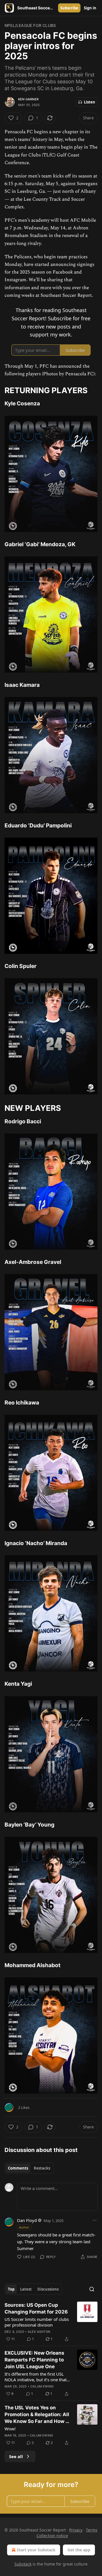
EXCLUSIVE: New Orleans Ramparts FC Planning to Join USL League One (34, 2360)
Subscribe (69, 8)
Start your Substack (36, 2550)
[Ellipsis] (95, 2220)
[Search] (92, 2289)
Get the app (79, 2550)
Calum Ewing (42, 2386)
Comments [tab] (18, 2168)
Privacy (76, 2530)
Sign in (90, 8)
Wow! (10, 2429)
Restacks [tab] (42, 2168)
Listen (90, 102)
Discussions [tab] (48, 2289)
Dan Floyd (27, 2220)
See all (16, 2456)
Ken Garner (28, 99)
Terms (92, 2530)
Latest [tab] (26, 2289)
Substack (23, 2564)
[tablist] (29, 2168)
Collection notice (52, 2536)
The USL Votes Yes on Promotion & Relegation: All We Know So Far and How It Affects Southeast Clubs (37, 2415)
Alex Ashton (39, 2332)
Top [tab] (11, 2289)
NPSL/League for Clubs (30, 25)
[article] (51, 2322)
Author (24, 2227)
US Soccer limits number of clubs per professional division (37, 2322)
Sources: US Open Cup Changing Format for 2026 (36, 2308)
